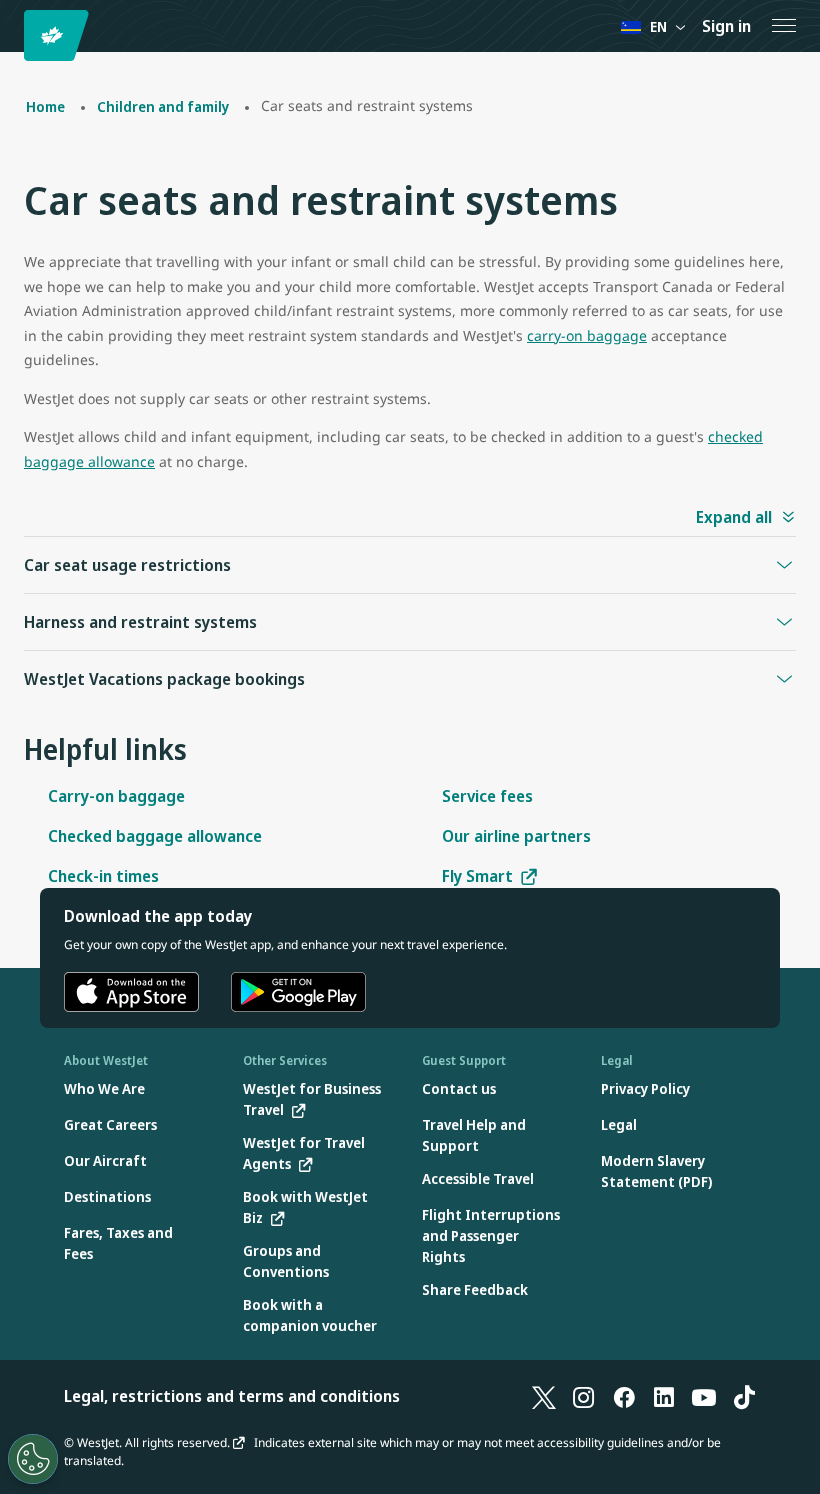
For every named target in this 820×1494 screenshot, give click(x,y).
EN (658, 26)
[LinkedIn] (664, 1396)
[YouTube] (704, 1396)
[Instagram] (584, 1396)
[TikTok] (744, 1396)
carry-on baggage (587, 335)
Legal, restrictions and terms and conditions (232, 1396)
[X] (544, 1396)
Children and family (163, 106)
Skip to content (18, 38)
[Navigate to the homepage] (59, 35)
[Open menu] (784, 26)
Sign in (726, 26)
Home (45, 106)
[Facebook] (624, 1396)
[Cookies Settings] (33, 1459)
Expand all (734, 517)
